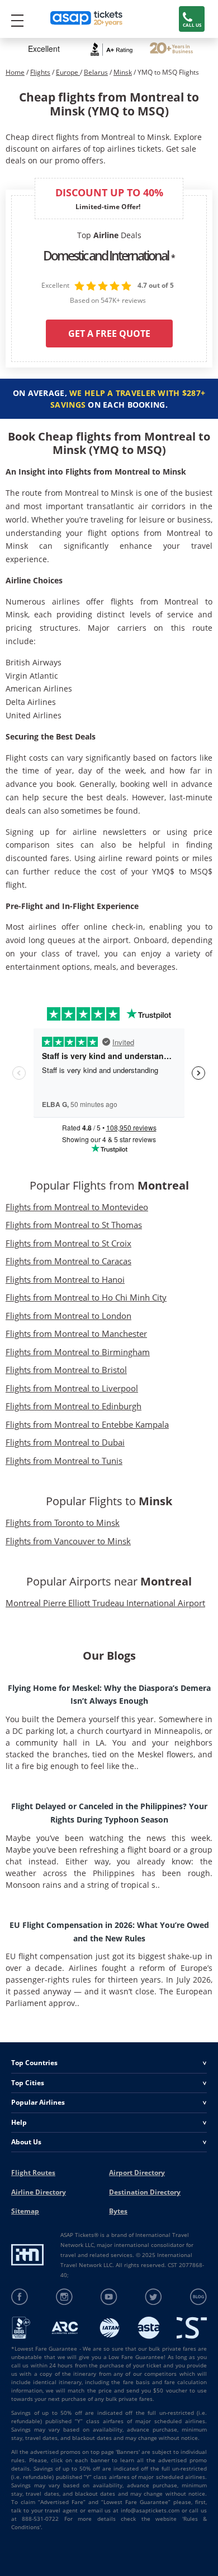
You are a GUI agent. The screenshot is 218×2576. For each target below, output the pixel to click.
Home (15, 72)
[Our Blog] (198, 2297)
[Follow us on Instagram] (65, 2297)
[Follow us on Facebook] (20, 2297)
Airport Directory (137, 2173)
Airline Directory (39, 2192)
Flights (40, 72)
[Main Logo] (87, 19)
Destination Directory (145, 2192)
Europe (68, 72)
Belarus (96, 72)
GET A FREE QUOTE (109, 334)
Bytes (118, 2211)
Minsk (123, 72)
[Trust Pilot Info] (171, 49)
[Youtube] (109, 2297)
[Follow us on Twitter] (153, 2297)
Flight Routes (33, 2173)
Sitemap (25, 2211)
